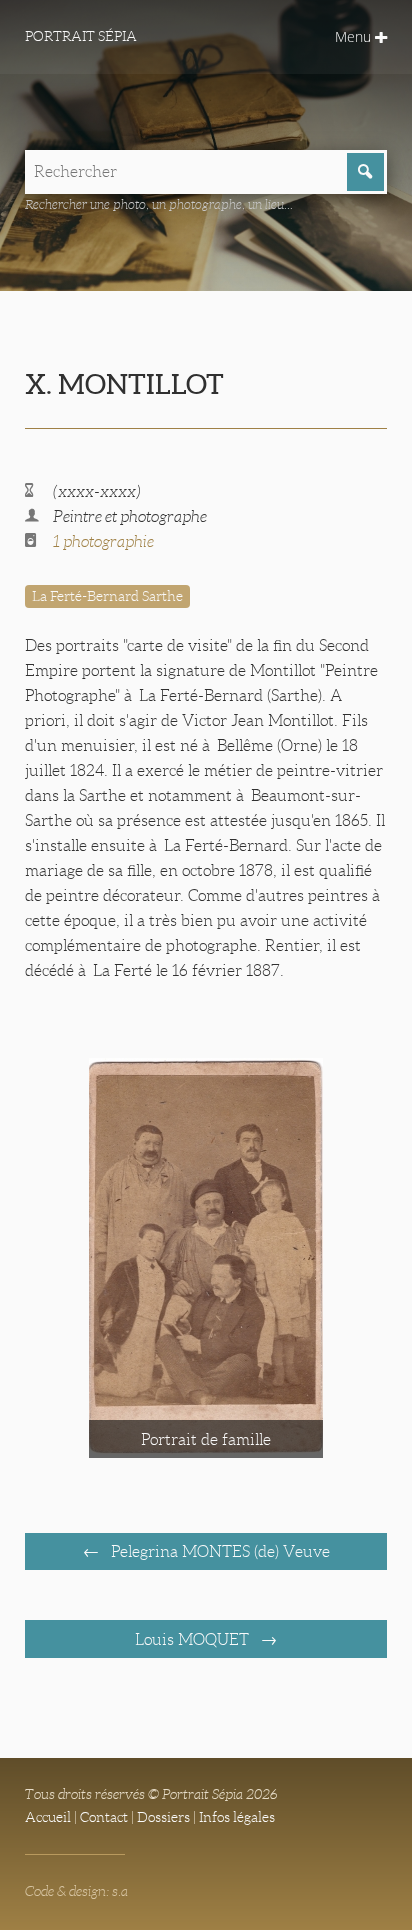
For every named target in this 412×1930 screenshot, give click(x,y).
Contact (104, 1817)
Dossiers (163, 1817)
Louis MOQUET (194, 1639)
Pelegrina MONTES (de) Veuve (218, 1551)
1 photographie (103, 541)
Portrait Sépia (81, 36)
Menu (355, 36)
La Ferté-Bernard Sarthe (107, 596)
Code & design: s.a (76, 1891)
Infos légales (237, 1817)
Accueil (48, 1817)
